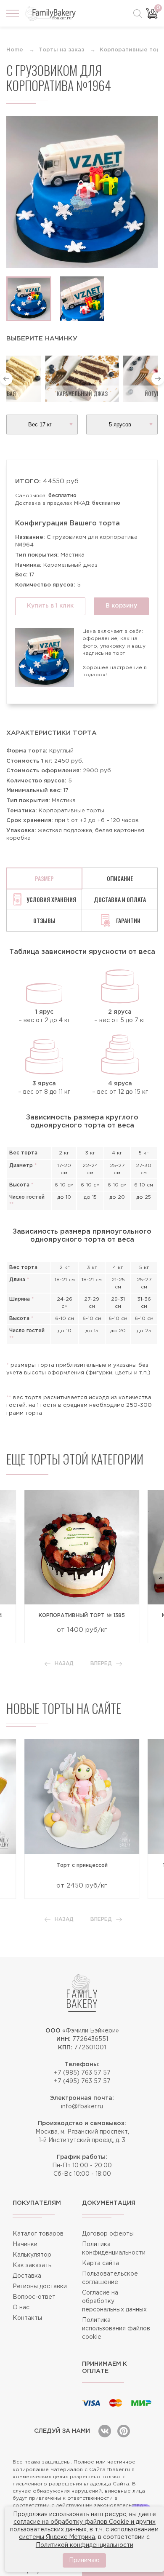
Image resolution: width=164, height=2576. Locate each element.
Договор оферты (108, 2234)
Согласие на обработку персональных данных (114, 2301)
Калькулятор (32, 2255)
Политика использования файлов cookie (116, 2329)
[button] (6, 379)
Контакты (27, 2318)
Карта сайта (101, 2263)
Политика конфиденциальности (114, 2249)
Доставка (27, 2276)
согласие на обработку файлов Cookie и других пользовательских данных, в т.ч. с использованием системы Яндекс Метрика (84, 2530)
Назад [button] (64, 1664)
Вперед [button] (101, 1664)
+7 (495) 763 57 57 (82, 2081)
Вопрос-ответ (34, 2297)
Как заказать (32, 2265)
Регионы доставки (40, 2287)
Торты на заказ (61, 50)
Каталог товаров (38, 2234)
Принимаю (84, 2560)
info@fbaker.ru (82, 2107)
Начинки (25, 2244)
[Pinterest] (124, 2431)
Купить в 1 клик (50, 606)
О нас (21, 2308)
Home (15, 50)
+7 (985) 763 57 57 (82, 2073)
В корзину (121, 606)
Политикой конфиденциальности (85, 2545)
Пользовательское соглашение (110, 2278)
